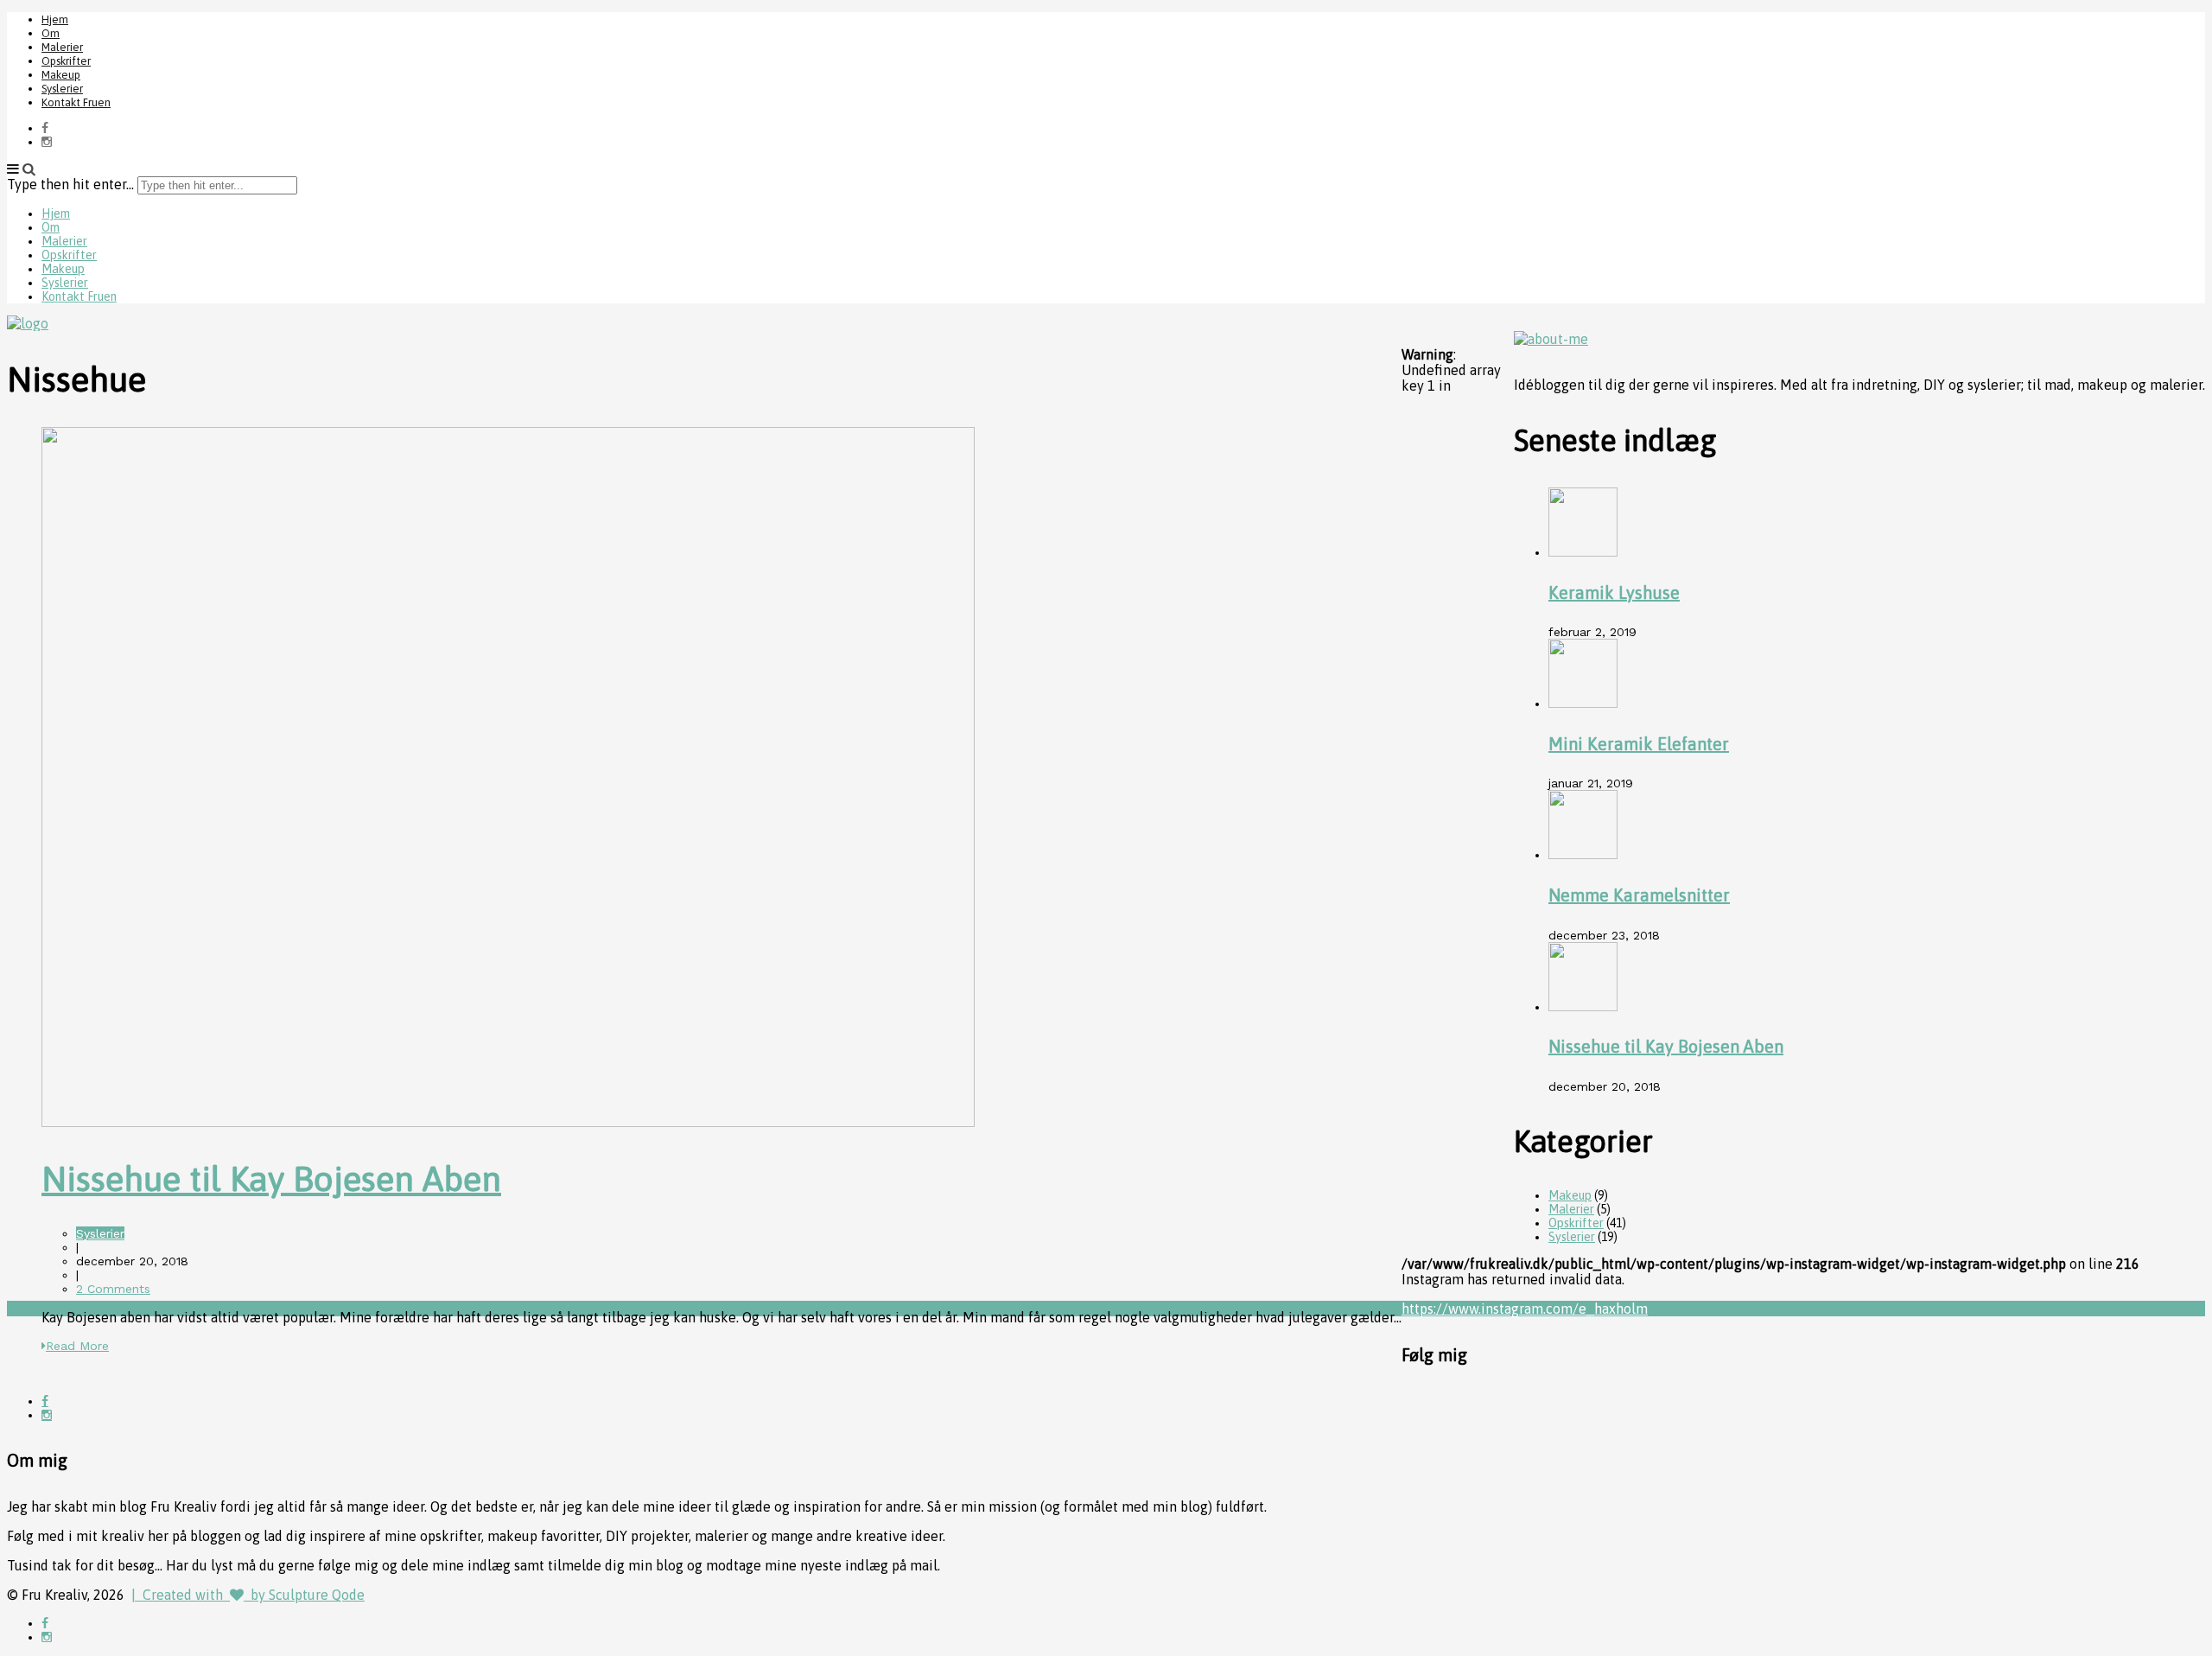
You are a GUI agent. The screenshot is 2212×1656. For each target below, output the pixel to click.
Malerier (62, 47)
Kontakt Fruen (76, 102)
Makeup (61, 75)
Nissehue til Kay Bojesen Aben (271, 1178)
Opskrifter (66, 61)
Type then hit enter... (70, 184)
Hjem (55, 19)
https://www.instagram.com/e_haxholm (1525, 1309)
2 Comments (113, 1289)
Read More (77, 1346)
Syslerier (62, 89)
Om (51, 33)
